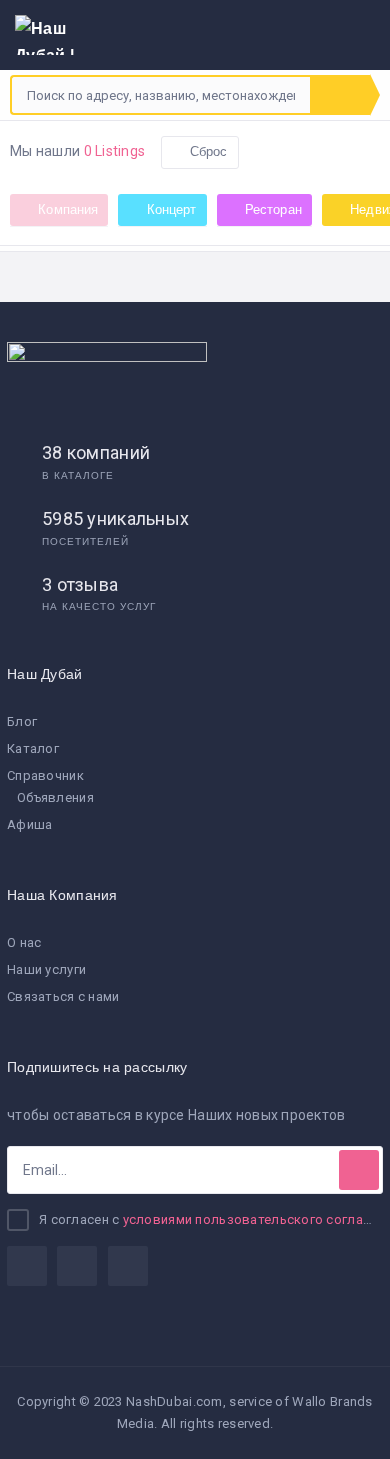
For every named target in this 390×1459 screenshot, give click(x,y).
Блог (22, 721)
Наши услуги (46, 969)
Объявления (55, 797)
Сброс (207, 151)
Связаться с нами (63, 996)
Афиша (29, 824)
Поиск (340, 95)
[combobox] (161, 95)
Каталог (33, 748)
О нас (24, 942)
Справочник (45, 775)
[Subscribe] (359, 1170)
